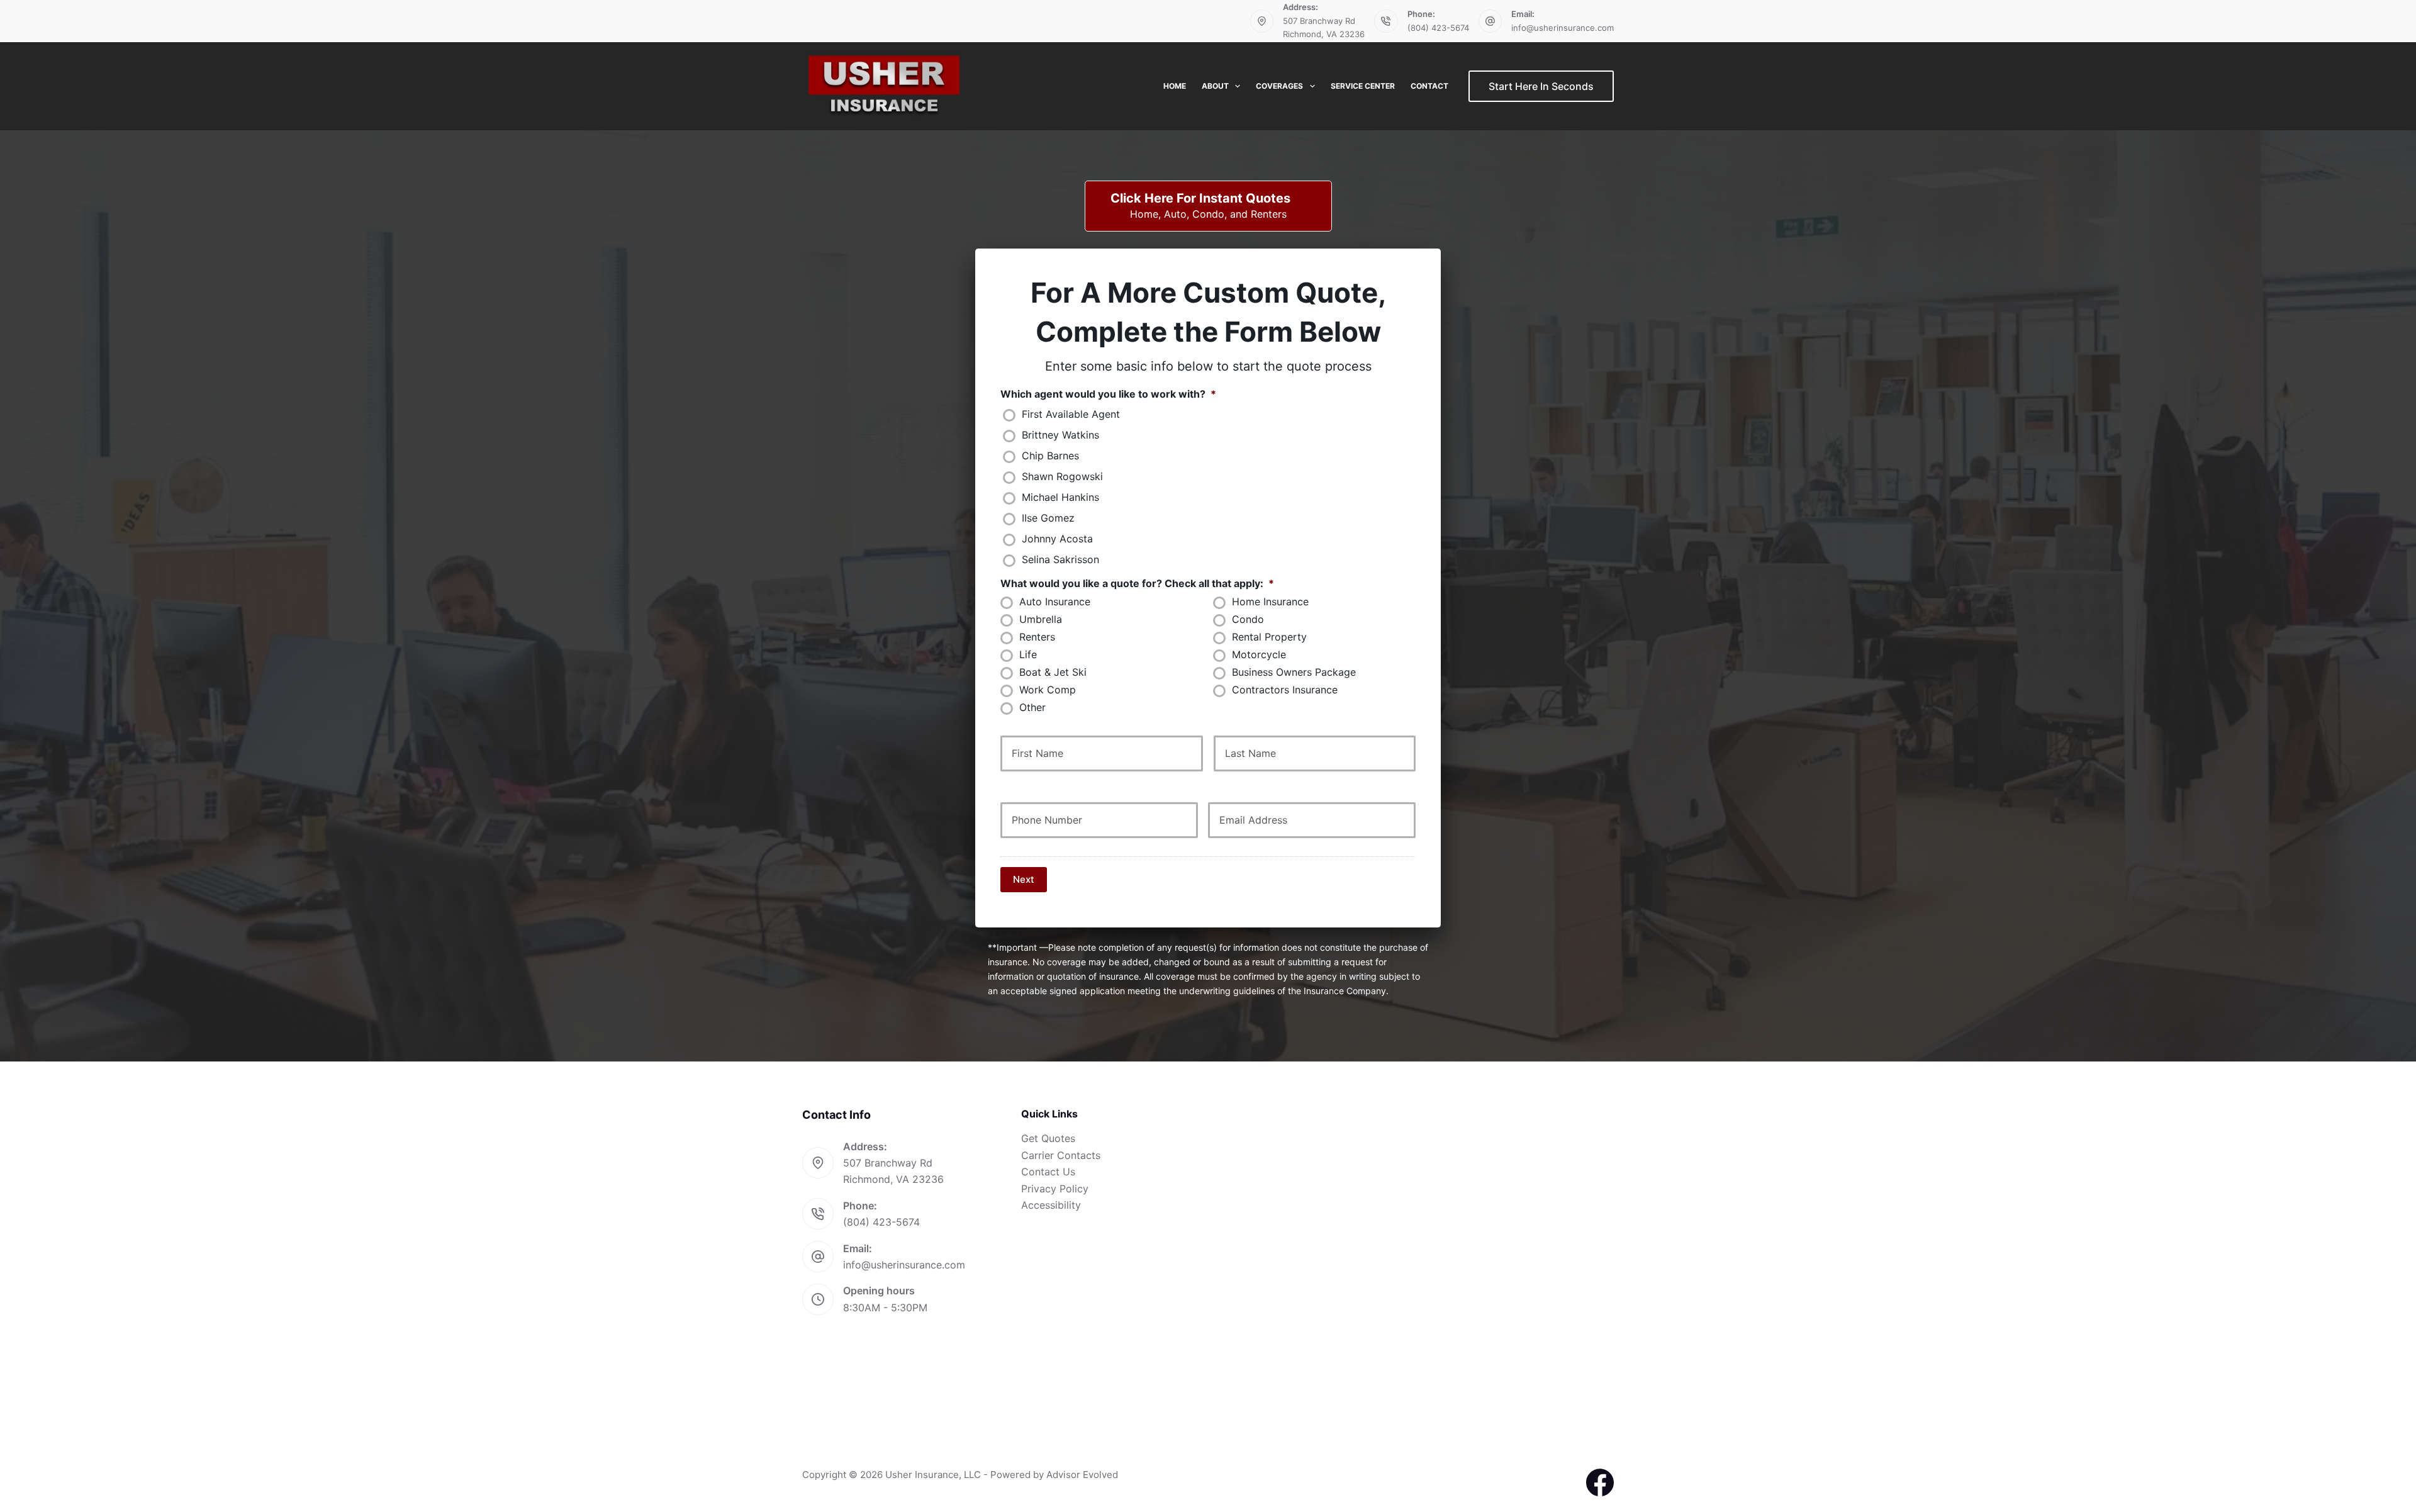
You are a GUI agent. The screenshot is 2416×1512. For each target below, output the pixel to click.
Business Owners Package (1294, 672)
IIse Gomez (1048, 518)
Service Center (1363, 86)
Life (1028, 655)
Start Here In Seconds (1541, 86)
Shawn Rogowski (1062, 477)
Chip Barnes (1050, 456)
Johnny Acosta (1057, 539)
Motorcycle (1259, 655)
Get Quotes (1048, 1138)
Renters (1037, 637)
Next (1024, 879)
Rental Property (1269, 637)
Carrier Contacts (1061, 1155)
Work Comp (1048, 690)
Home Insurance (1270, 602)
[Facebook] (1600, 1482)
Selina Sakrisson (1060, 560)
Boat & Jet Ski (1053, 672)
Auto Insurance (1055, 602)
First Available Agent (1071, 414)
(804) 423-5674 (1438, 28)
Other (1032, 708)
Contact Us (1048, 1172)
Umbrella (1041, 619)
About (1215, 86)
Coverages (1279, 86)
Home (1175, 86)
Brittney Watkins (1060, 435)
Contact (1429, 86)
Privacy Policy (1055, 1189)
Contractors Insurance (1285, 690)
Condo (1248, 619)
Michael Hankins (1060, 497)
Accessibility (1051, 1205)
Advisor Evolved (1082, 1475)
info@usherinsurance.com (1563, 28)
